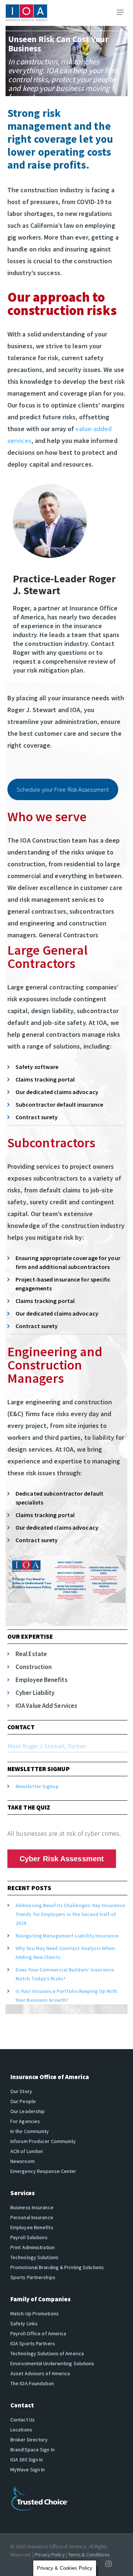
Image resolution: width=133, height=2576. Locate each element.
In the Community (30, 2131)
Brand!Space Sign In (33, 2450)
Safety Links (24, 2323)
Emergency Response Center (43, 2171)
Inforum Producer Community (43, 2141)
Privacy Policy (50, 2555)
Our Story (21, 2091)
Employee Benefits (42, 1680)
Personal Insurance (32, 2217)
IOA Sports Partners (33, 2343)
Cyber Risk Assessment (62, 1859)
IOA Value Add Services (46, 1706)
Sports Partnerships (33, 2277)
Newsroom (23, 2161)
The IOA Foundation (32, 2383)
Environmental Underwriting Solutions (52, 2363)
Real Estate (31, 1654)
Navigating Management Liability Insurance (67, 1936)
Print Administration (33, 2247)
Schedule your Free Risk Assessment (63, 789)
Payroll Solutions (29, 2237)
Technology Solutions (34, 2257)
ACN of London (27, 2151)
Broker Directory (29, 2440)
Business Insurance (32, 2207)
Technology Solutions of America (47, 2353)
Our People (23, 2101)
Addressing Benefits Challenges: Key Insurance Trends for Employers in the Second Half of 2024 (70, 1914)
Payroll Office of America (38, 2333)
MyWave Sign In (28, 2470)
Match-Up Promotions (35, 2313)
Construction (34, 1667)
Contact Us (23, 2420)
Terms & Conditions (89, 2555)
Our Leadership (28, 2111)
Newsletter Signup (37, 1786)
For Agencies (25, 2121)
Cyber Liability (35, 1693)
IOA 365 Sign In (27, 2460)
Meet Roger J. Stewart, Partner (47, 1746)
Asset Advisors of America (40, 2373)
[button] (120, 12)
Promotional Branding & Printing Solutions (57, 2267)
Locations (21, 2430)
